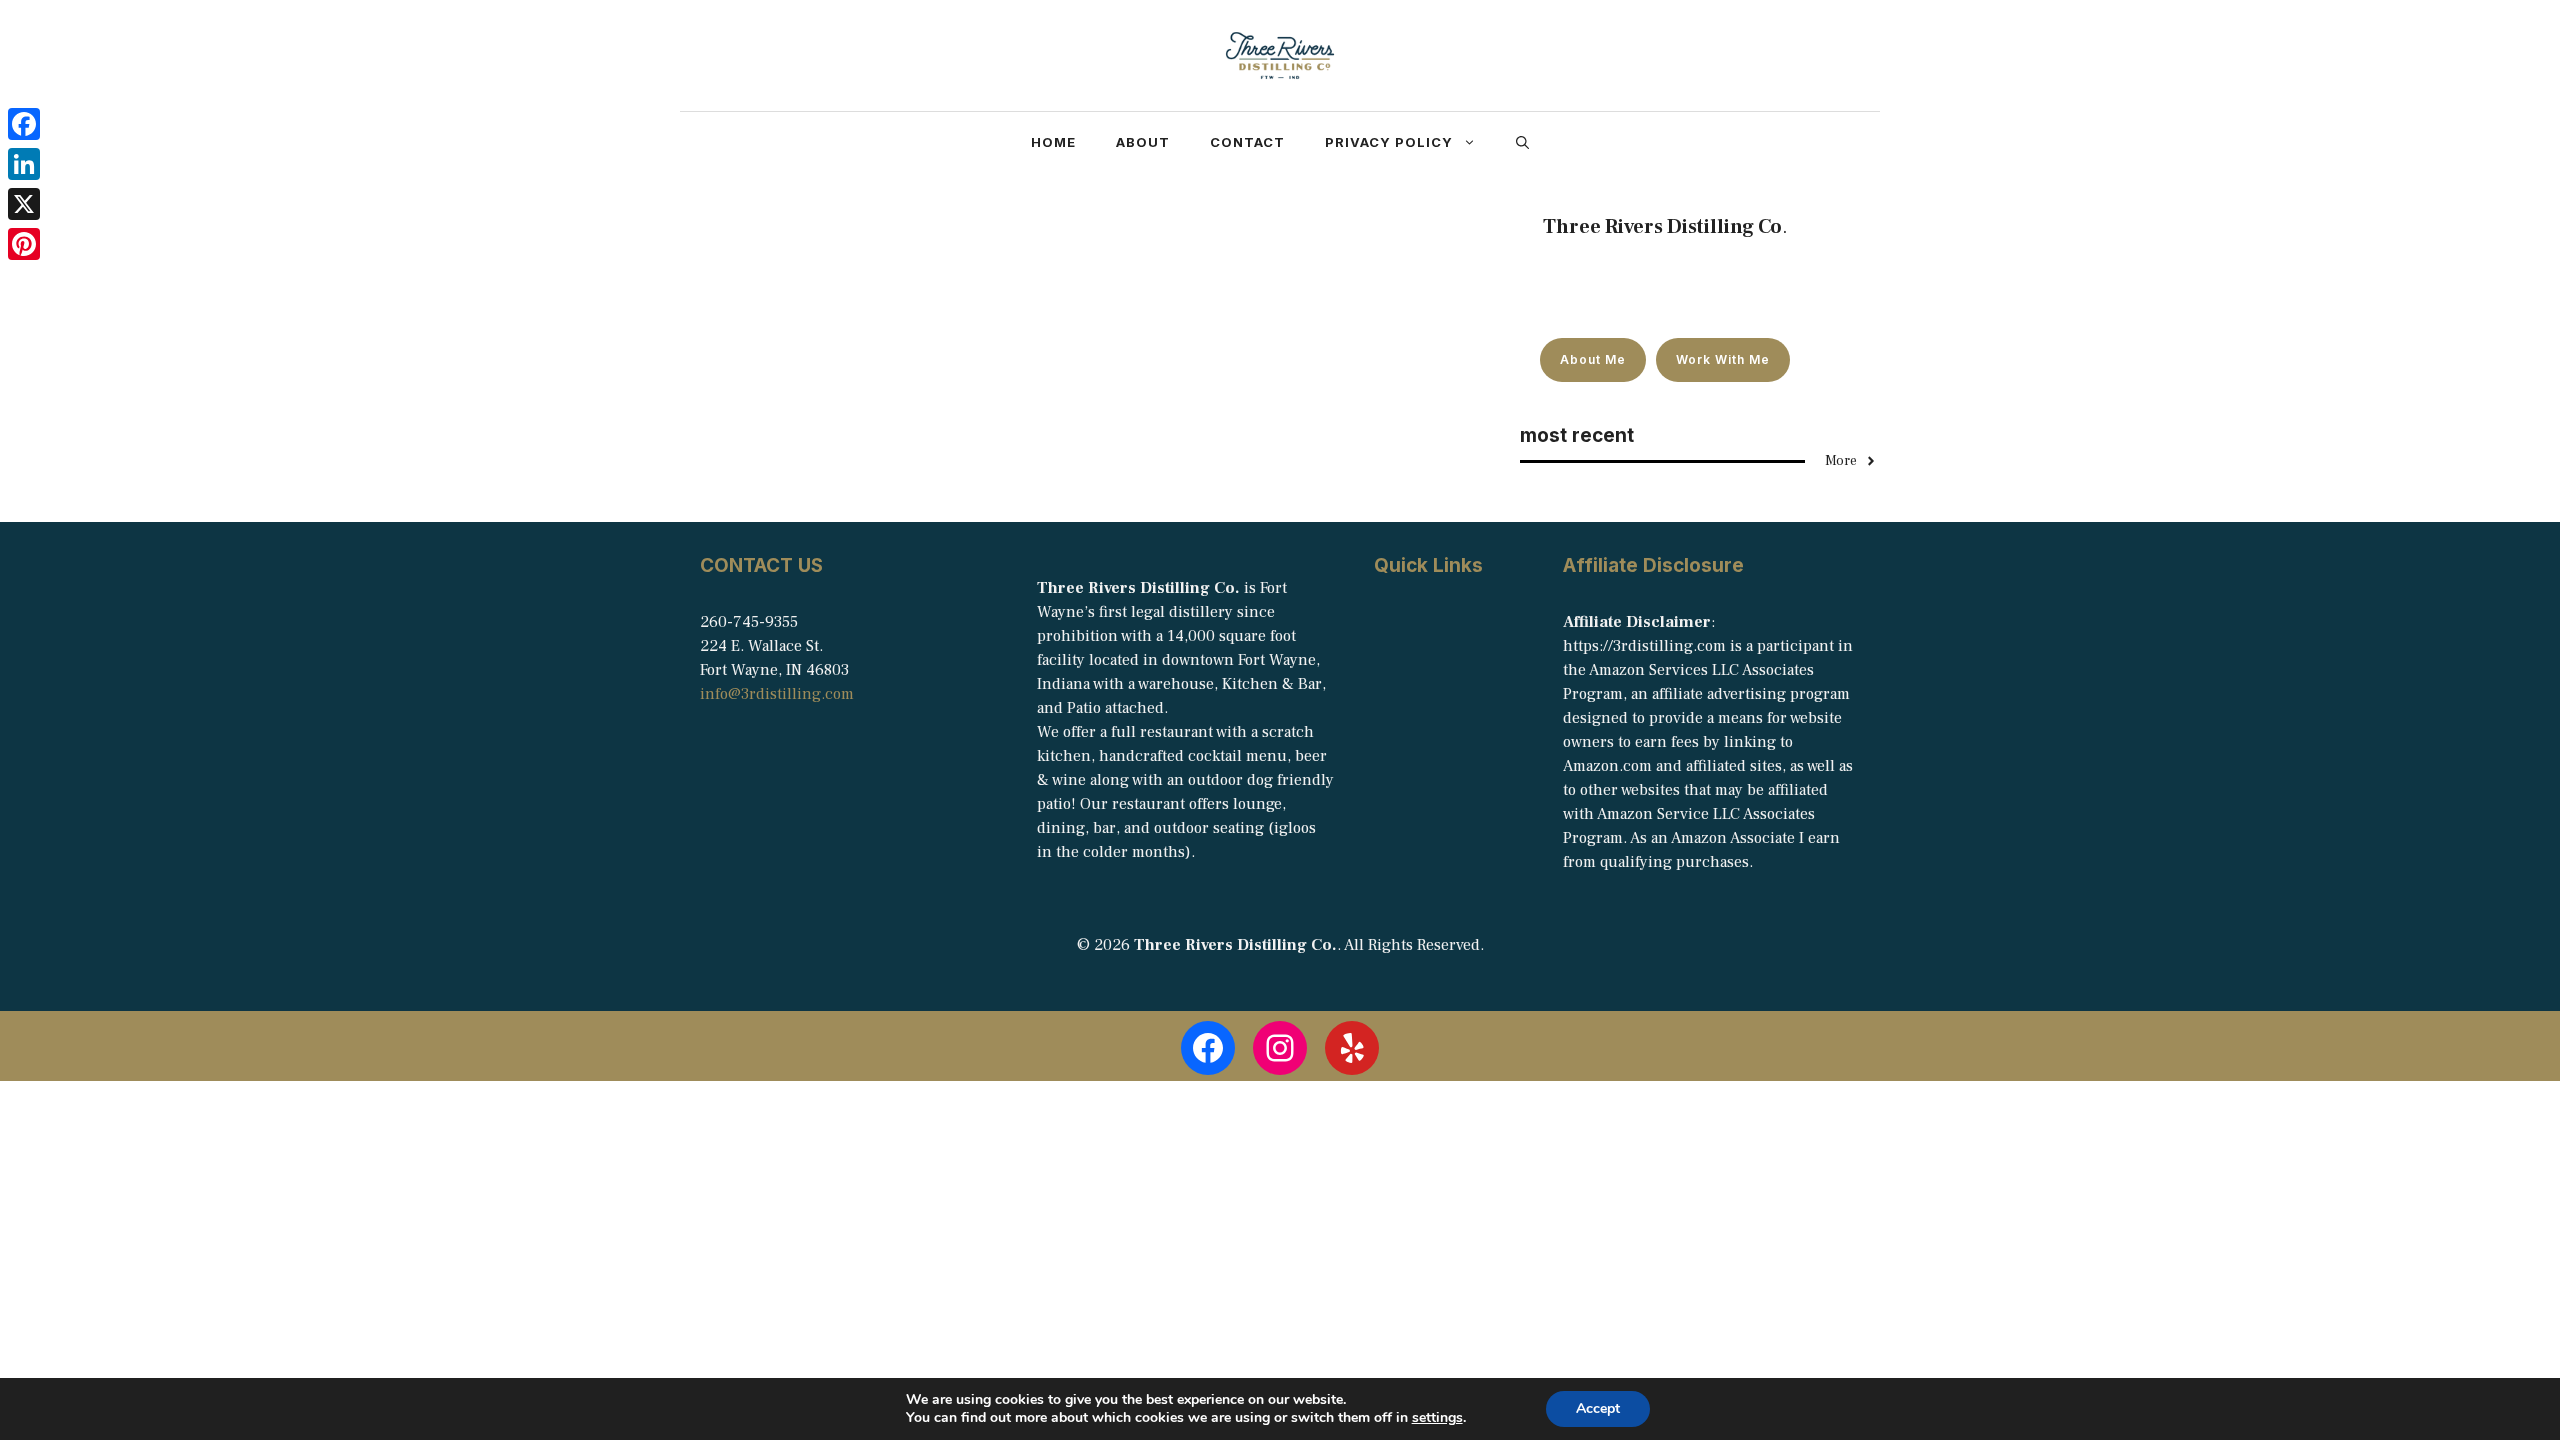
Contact (1247, 142)
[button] (1522, 142)
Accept (1598, 1408)
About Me (1593, 359)
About (1143, 142)
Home (1053, 142)
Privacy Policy (1389, 142)
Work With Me (1723, 359)
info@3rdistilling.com (777, 694)
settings (1437, 1418)
